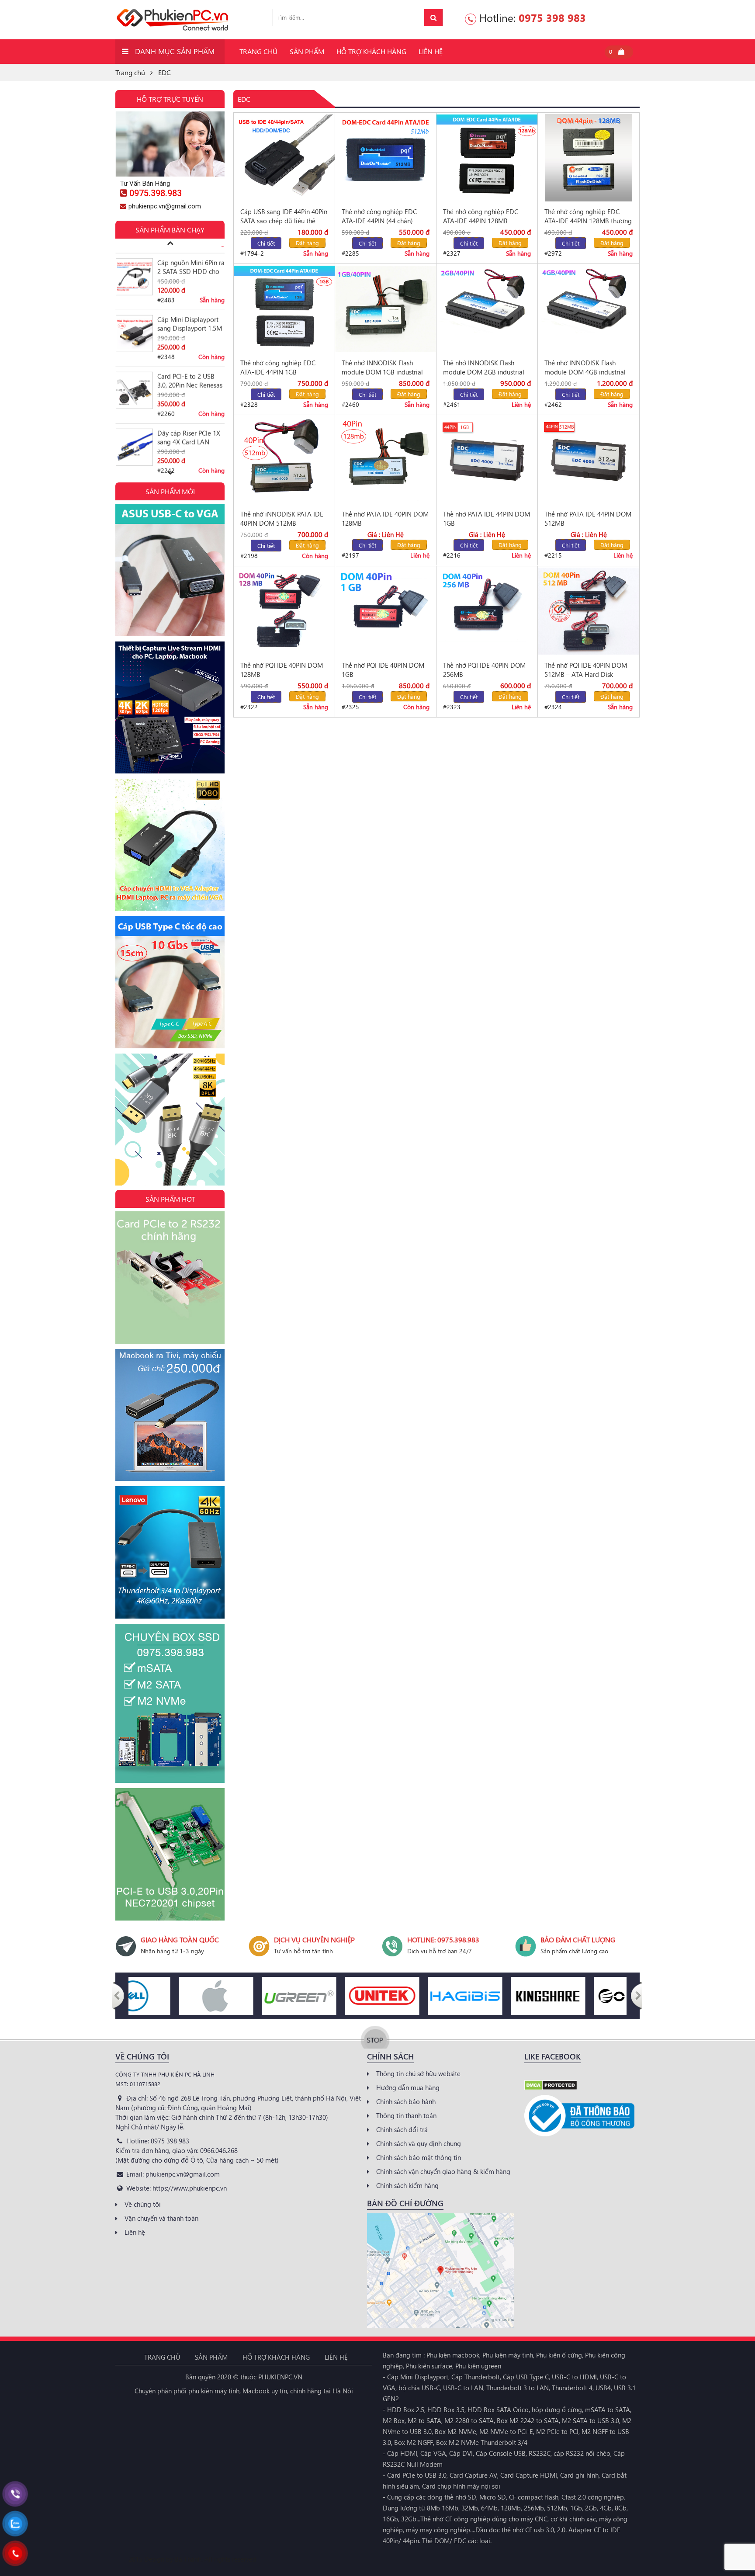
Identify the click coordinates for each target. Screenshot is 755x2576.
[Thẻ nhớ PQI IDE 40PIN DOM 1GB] (386, 611)
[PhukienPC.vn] (172, 19)
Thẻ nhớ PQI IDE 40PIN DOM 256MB (484, 670)
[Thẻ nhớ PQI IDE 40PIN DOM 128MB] (284, 611)
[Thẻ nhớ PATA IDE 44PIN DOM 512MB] (589, 460)
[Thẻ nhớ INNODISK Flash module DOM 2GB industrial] (487, 309)
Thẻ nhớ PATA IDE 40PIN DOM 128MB (385, 518)
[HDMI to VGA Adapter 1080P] (170, 844)
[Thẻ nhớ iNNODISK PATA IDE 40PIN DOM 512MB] (284, 460)
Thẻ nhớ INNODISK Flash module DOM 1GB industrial (382, 367)
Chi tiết (266, 243)
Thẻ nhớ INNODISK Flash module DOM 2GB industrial (484, 367)
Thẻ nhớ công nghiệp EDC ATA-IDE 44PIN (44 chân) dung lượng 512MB (379, 216)
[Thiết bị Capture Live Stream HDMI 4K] (170, 707)
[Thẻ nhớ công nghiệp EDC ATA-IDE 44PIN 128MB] (487, 158)
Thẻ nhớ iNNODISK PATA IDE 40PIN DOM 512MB (282, 518)
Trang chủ (130, 72)
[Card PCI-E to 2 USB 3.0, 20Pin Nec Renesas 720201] (134, 352)
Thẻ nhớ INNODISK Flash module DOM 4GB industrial (585, 367)
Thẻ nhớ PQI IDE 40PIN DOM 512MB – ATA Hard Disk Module (586, 670)
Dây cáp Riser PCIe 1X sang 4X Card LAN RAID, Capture (189, 399)
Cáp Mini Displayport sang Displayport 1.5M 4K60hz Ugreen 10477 (190, 286)
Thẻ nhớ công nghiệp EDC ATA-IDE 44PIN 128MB (481, 216)
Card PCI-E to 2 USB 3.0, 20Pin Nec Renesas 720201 (190, 343)
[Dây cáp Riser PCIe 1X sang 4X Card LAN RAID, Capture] (134, 409)
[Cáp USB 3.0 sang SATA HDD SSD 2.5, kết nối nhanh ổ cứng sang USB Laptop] (134, 466)
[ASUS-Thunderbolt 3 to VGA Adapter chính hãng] (170, 569)
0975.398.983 (156, 193)
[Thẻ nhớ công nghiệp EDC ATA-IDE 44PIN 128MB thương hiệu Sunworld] (589, 158)
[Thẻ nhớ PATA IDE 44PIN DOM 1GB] (487, 460)
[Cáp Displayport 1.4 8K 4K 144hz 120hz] (170, 1119)
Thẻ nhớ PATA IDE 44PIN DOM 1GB (487, 518)
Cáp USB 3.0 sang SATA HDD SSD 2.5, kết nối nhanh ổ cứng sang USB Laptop (191, 456)
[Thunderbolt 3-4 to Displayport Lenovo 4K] (170, 1551)
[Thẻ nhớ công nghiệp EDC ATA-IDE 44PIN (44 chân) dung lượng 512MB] (386, 158)
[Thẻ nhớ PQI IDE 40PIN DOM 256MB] (487, 611)
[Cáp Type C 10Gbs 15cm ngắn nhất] (170, 981)
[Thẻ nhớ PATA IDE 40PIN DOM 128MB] (386, 460)
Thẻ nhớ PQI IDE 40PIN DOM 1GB (383, 670)
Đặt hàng (307, 243)
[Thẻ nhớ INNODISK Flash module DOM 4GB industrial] (589, 309)
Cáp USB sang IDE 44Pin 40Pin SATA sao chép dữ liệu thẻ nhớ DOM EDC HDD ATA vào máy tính (284, 216)
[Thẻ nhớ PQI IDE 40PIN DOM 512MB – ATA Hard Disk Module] (589, 611)
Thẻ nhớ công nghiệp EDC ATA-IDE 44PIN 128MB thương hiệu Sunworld (588, 216)
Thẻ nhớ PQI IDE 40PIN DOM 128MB (282, 670)
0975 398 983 (552, 17)
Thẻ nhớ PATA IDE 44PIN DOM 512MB (588, 518)
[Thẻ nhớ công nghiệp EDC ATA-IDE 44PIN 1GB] (284, 309)
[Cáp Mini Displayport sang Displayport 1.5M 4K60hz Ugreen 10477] (134, 296)
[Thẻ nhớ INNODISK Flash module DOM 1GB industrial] (386, 309)
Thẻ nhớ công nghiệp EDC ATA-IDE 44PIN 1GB (278, 367)
